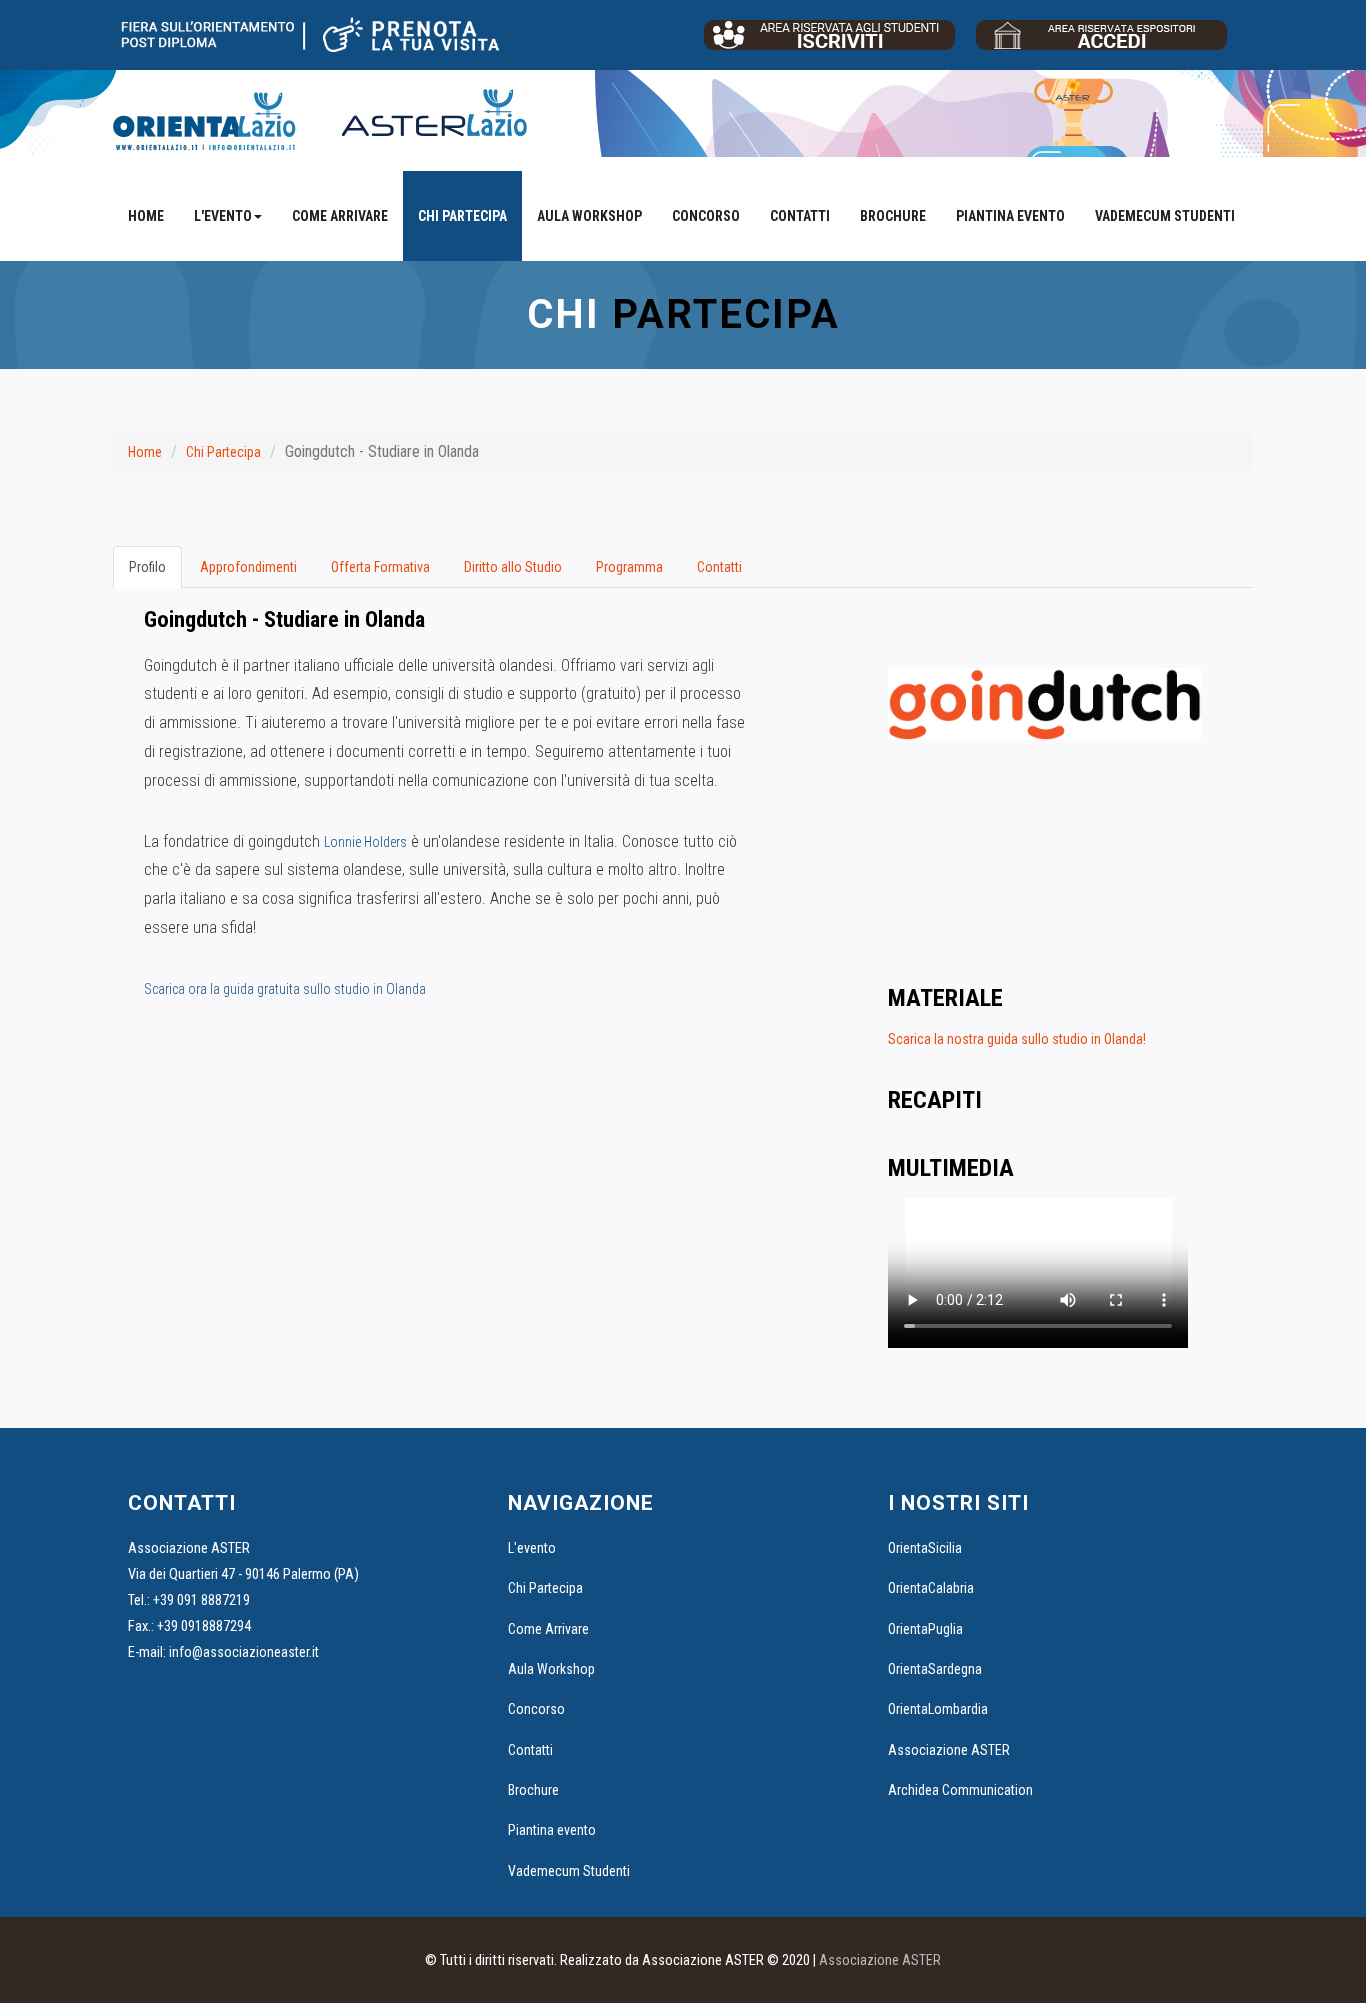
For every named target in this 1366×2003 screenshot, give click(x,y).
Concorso (706, 216)
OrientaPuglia (925, 1629)
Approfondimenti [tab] (248, 567)
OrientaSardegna (935, 1669)
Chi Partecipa (462, 216)
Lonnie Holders (365, 842)
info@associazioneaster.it (244, 1652)
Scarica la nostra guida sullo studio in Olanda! (1017, 1039)
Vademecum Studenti (1165, 216)
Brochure (893, 216)
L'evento (532, 1548)
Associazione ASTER (949, 1750)
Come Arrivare (340, 216)
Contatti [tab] (719, 567)
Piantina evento (1010, 216)
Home (146, 216)
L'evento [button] (223, 216)
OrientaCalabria (931, 1588)
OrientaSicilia (925, 1548)
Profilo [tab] (147, 567)
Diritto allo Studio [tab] (513, 567)
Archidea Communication (960, 1790)
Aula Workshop (589, 216)
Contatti (800, 216)
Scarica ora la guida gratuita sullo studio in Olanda (285, 989)
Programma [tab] (629, 567)
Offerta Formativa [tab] (380, 567)
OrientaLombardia (938, 1709)
